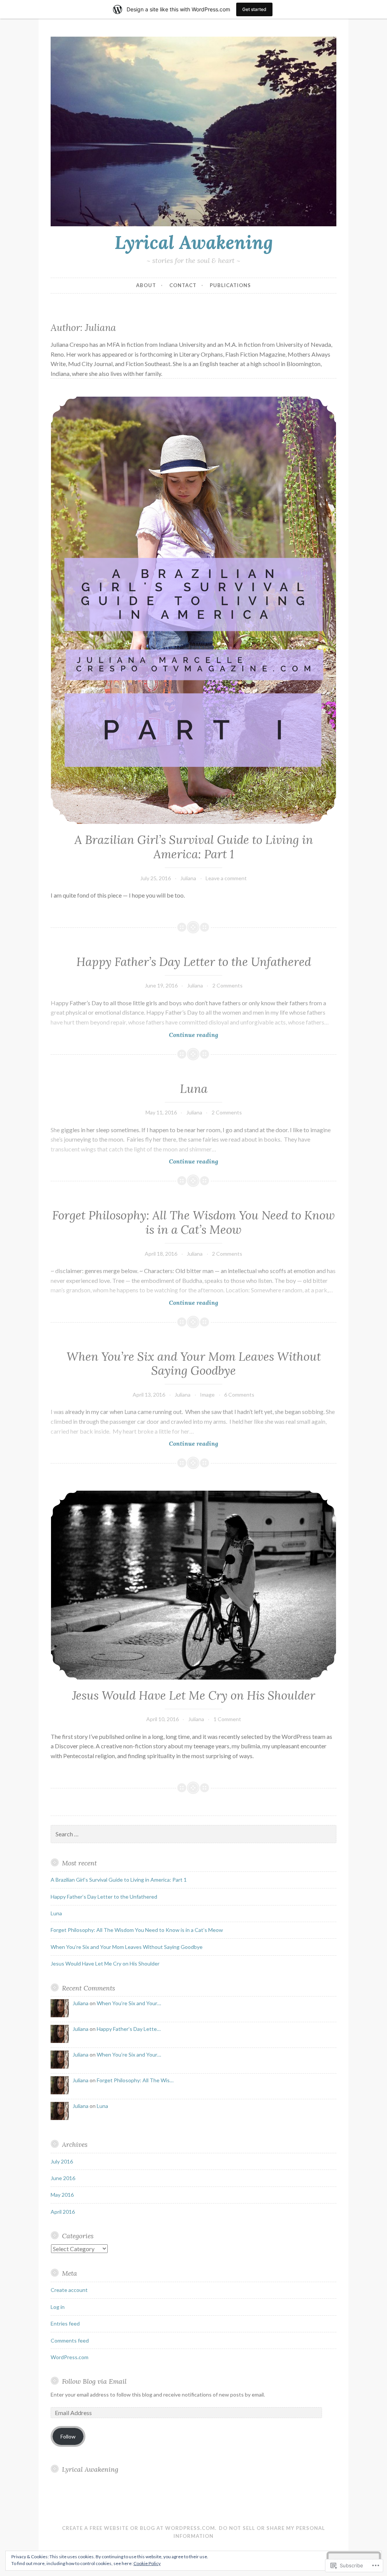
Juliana (188, 878)
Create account (69, 2290)
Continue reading (134, 1035)
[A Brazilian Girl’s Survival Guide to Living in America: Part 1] (193, 610)
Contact (183, 285)
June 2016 (63, 2178)
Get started (254, 9)
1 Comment (227, 1719)
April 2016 (63, 2212)
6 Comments (239, 1395)
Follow (68, 2436)
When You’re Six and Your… (129, 2003)
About (146, 285)
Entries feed (65, 2323)
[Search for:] (193, 1834)
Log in (58, 2307)
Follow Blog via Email (94, 2381)
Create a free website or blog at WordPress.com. (139, 2528)
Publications (230, 285)
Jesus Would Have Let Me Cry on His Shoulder (194, 1695)
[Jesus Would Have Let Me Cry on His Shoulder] (193, 1585)
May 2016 (62, 2195)
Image (207, 1395)
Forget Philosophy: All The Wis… (135, 2080)
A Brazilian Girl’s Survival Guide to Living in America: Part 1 (194, 847)
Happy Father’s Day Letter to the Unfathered (194, 962)
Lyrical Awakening (194, 242)
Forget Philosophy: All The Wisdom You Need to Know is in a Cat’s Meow (193, 1222)
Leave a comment (226, 878)
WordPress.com (70, 2357)
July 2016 (62, 2161)
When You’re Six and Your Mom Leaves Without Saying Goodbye (194, 1364)
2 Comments (228, 985)
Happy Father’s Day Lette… (129, 2029)
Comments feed (70, 2340)
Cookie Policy (147, 2563)
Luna (194, 1089)
